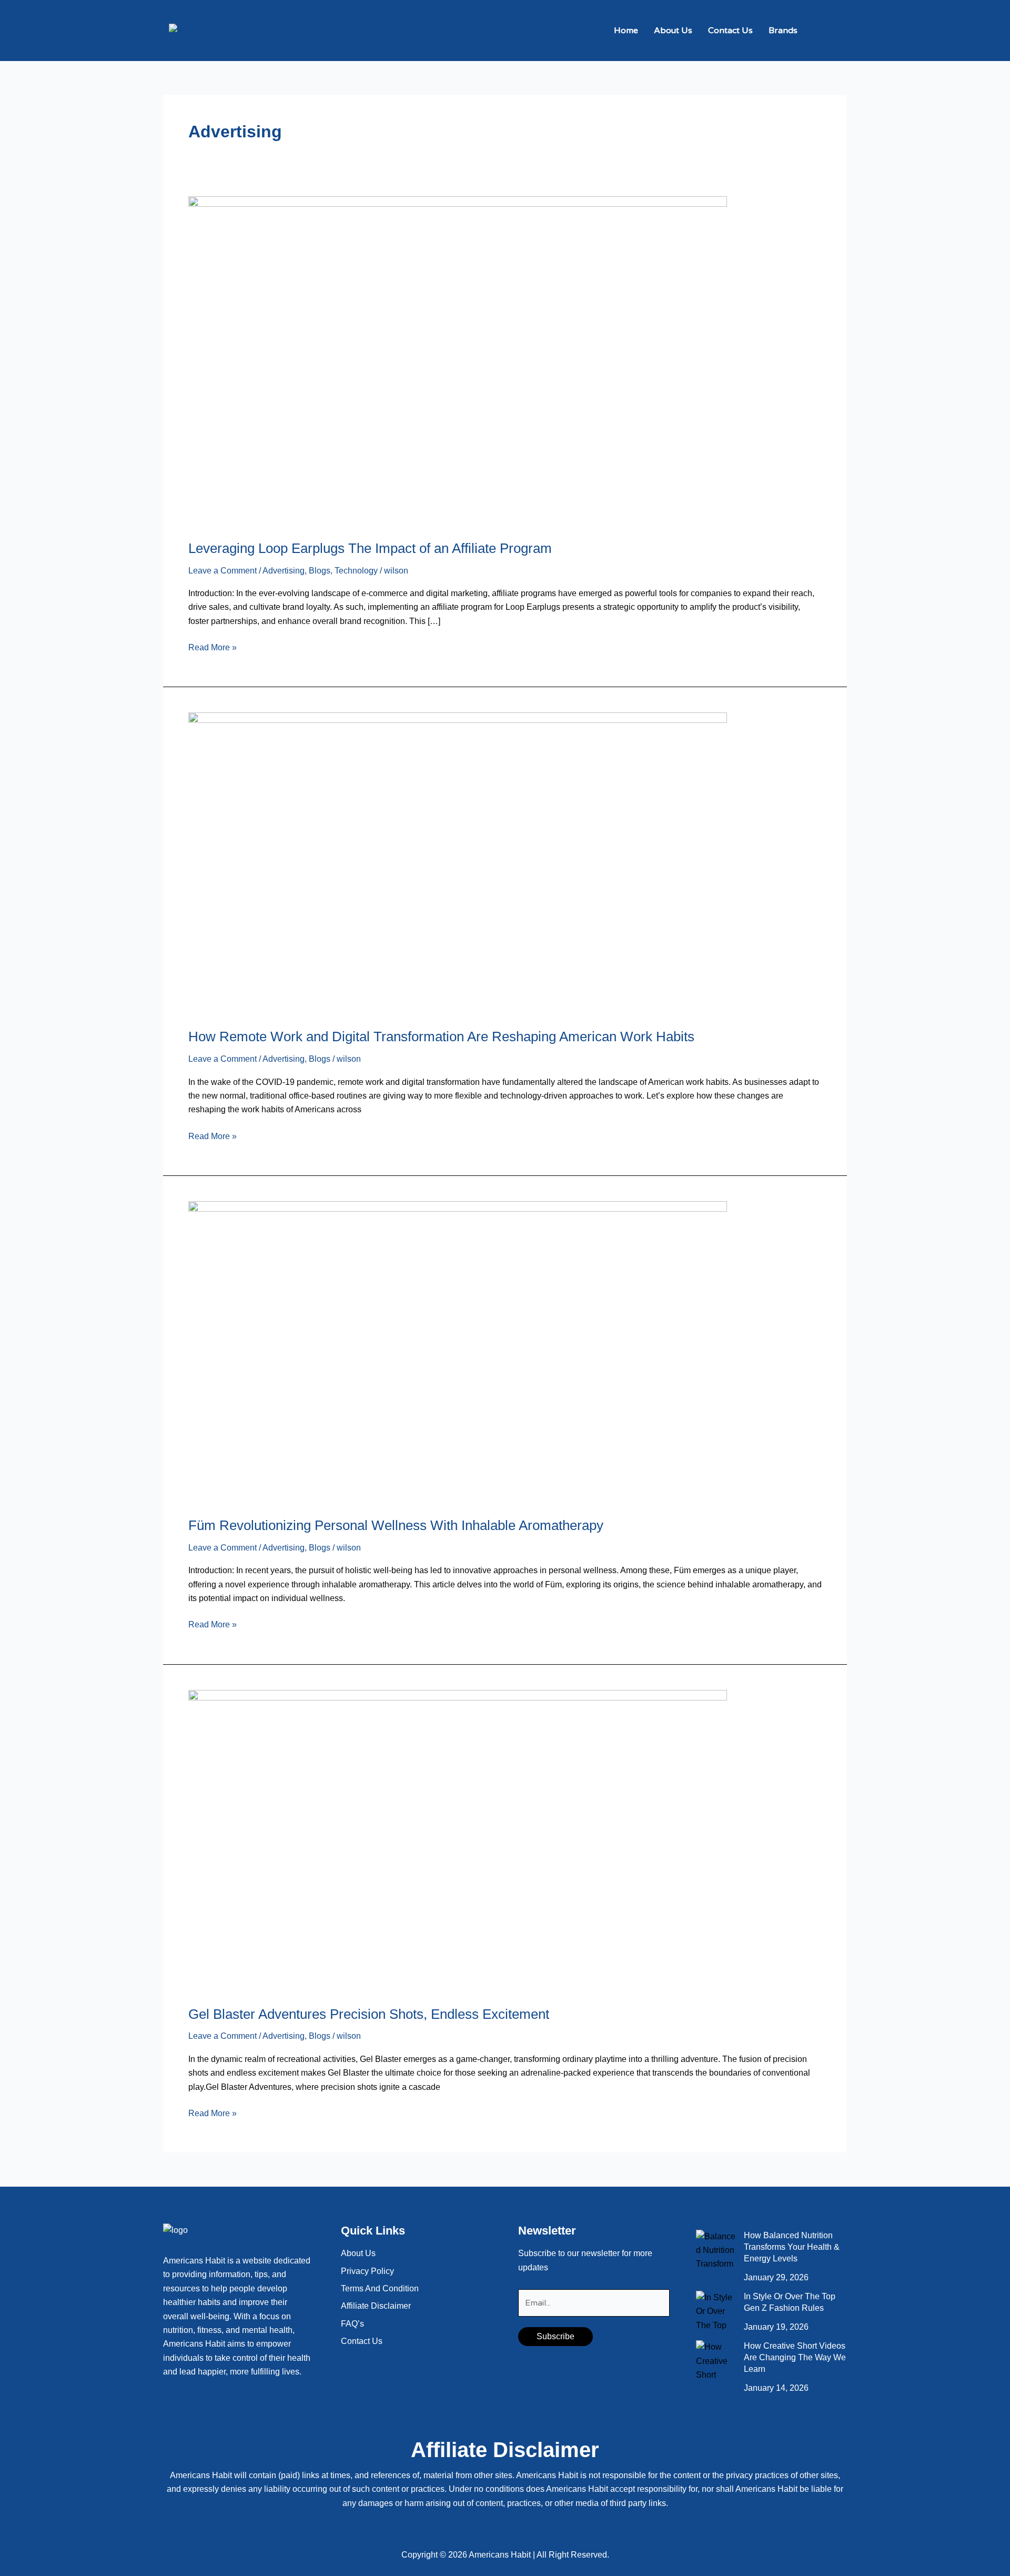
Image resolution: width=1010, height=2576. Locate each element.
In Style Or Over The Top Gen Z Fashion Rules (790, 2302)
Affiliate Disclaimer (376, 2306)
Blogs (320, 571)
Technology (356, 571)
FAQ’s (352, 2324)
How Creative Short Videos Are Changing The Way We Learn (795, 2357)
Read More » (213, 646)
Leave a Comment (223, 571)
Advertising (284, 571)
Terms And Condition (380, 2288)
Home (626, 31)
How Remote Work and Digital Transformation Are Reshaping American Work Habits (441, 1037)
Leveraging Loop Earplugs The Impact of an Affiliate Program (370, 548)
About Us (673, 31)
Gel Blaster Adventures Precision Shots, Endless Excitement (369, 2014)
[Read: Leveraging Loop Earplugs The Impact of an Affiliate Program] (458, 361)
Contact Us (730, 31)
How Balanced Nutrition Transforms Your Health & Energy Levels (792, 2247)
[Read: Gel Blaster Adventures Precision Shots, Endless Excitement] (458, 1841)
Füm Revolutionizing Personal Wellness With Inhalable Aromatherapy (396, 1525)
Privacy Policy (367, 2271)
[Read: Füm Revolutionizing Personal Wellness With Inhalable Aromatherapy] (458, 1352)
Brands (783, 31)
